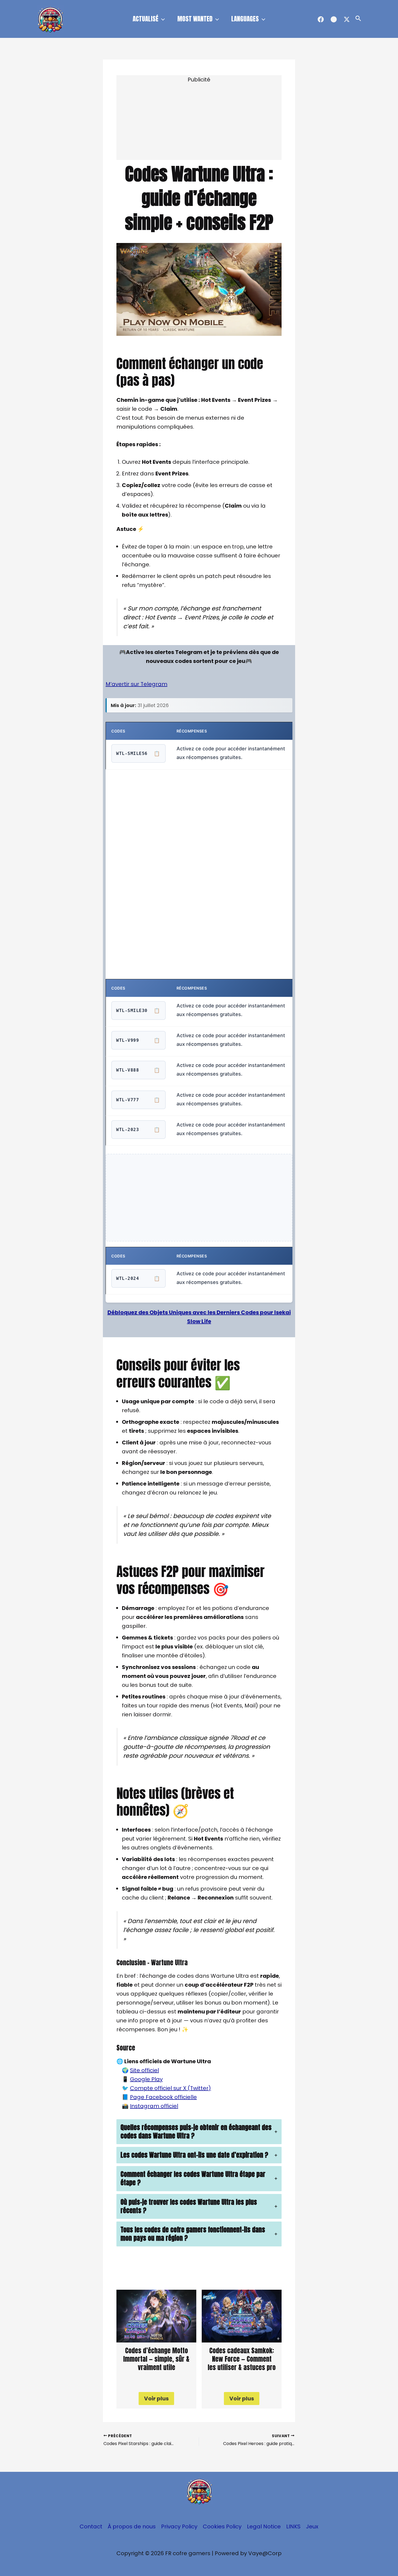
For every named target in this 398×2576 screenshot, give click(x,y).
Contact (91, 2526)
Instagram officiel (154, 2106)
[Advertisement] (199, 122)
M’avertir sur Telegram (136, 684)
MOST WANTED (195, 19)
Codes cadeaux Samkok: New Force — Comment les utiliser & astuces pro (242, 2359)
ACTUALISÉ (146, 19)
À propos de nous (132, 2526)
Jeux (312, 2526)
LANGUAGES (245, 19)
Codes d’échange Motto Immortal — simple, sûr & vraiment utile (156, 2359)
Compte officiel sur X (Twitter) (170, 2088)
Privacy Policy (179, 2526)
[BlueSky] (334, 19)
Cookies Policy (222, 2526)
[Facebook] (321, 19)
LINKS (293, 2526)
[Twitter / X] (347, 19)
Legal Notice (264, 2526)
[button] (162, 19)
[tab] (199, 2132)
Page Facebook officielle (163, 2097)
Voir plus (156, 2398)
